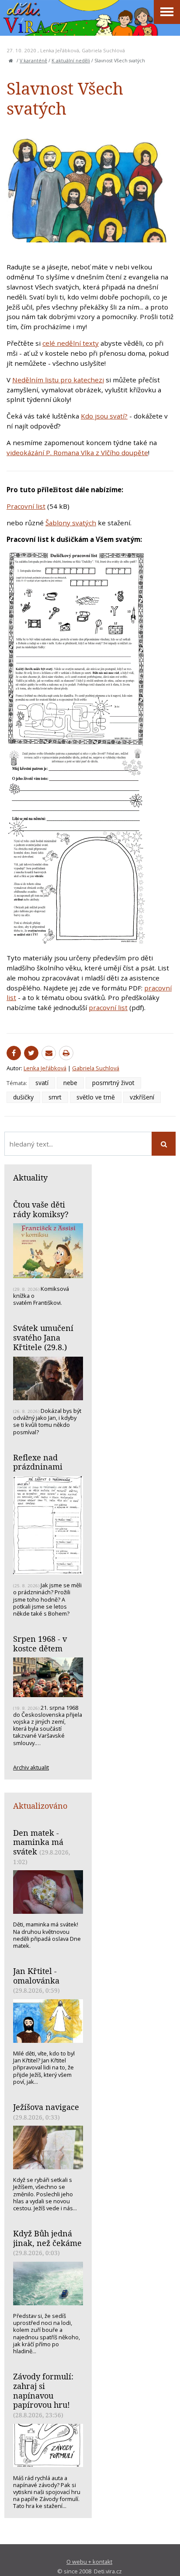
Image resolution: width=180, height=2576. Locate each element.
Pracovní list (26, 506)
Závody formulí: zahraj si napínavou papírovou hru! (43, 2391)
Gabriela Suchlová (103, 50)
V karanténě (33, 61)
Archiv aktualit (31, 1767)
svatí (42, 1083)
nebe (70, 1083)
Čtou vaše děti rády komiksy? (41, 1209)
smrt (55, 1097)
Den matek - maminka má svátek (38, 1842)
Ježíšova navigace (46, 2107)
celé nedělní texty (71, 343)
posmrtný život (113, 1083)
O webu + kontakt (89, 2562)
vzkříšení (142, 1097)
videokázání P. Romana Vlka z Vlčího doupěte (77, 453)
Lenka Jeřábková (60, 50)
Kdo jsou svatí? (104, 416)
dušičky (23, 1097)
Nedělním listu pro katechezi (58, 380)
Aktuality (30, 1177)
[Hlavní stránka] (11, 61)
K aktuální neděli (71, 61)
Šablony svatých (71, 523)
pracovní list (108, 1007)
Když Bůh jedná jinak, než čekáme (47, 2238)
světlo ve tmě (96, 1097)
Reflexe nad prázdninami (38, 1462)
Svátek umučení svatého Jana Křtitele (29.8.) (43, 1337)
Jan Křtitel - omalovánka (36, 1976)
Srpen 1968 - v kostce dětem (40, 1644)
